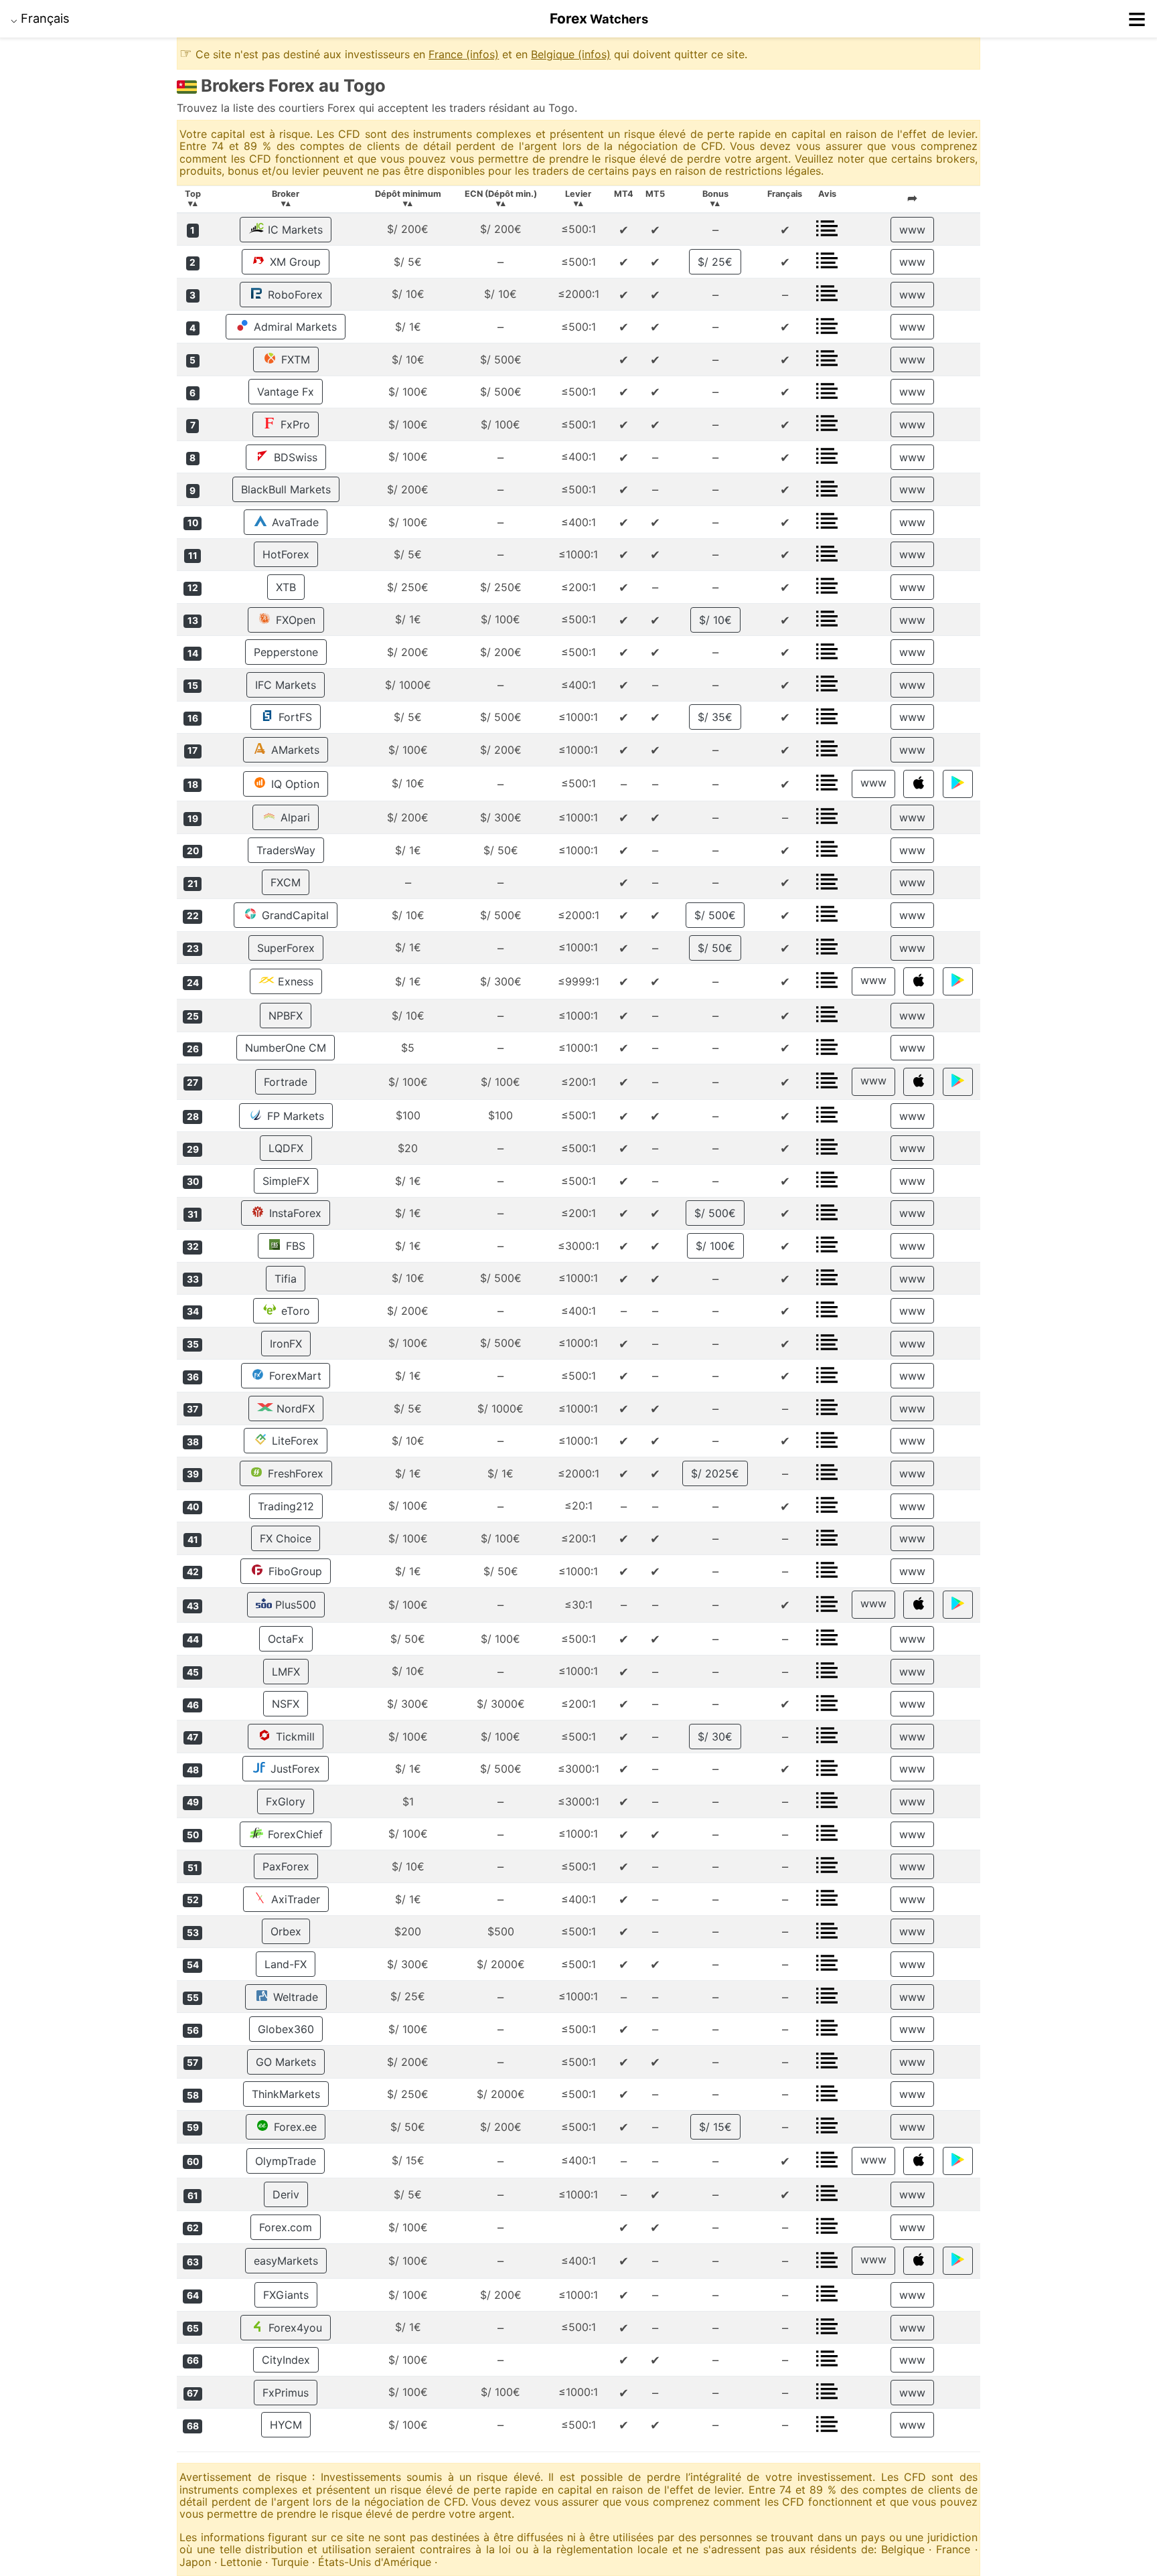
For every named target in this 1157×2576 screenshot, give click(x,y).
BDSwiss (294, 457)
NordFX (294, 1408)
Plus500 (294, 1605)
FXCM (286, 882)
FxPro (294, 424)
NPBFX (286, 1016)
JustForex (294, 1769)
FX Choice (286, 1538)
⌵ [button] (40, 18)
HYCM (286, 2425)
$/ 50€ (715, 948)
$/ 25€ (715, 262)
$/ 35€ (715, 717)
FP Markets (294, 1116)
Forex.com (286, 2227)
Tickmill (294, 1737)
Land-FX (286, 1964)
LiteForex (294, 1441)
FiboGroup (294, 1571)
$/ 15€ (715, 2127)
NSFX (286, 1704)
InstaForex (294, 1213)
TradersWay (286, 850)
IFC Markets (286, 685)
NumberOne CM (286, 1048)
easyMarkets (286, 2261)
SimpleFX (286, 1181)
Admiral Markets (294, 327)
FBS (294, 1246)
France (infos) (464, 54)
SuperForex (286, 948)
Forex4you (294, 2328)
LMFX (286, 1672)
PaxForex (286, 1866)
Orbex (286, 1931)
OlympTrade (286, 2161)
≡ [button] (1137, 19)
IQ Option (294, 784)
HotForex (286, 554)
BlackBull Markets (286, 489)
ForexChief (294, 1834)
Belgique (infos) (571, 54)
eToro (294, 1311)
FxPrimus (286, 2393)
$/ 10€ (715, 620)
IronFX (286, 1344)
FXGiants (286, 2295)
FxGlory (286, 1801)
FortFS (294, 717)
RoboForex (294, 295)
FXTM (294, 359)
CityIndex (286, 2360)
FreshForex (294, 1473)
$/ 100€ (715, 1246)
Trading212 (286, 1506)
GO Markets (286, 2062)
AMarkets (294, 750)
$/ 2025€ (715, 1473)
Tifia (286, 1279)
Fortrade (286, 1082)
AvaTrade (294, 522)
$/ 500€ (715, 915)
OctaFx (286, 1639)
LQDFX (286, 1148)
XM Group (294, 262)
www (912, 230)
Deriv (286, 2194)
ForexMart (294, 1376)
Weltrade (294, 1997)
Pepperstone (286, 652)
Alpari (294, 817)
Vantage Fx (286, 392)
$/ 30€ (715, 1737)
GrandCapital (294, 915)
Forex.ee (294, 2127)
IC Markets (294, 230)
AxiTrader (294, 1899)
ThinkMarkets (286, 2094)
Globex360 (286, 2029)
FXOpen (294, 620)
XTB (286, 587)
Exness (294, 981)
